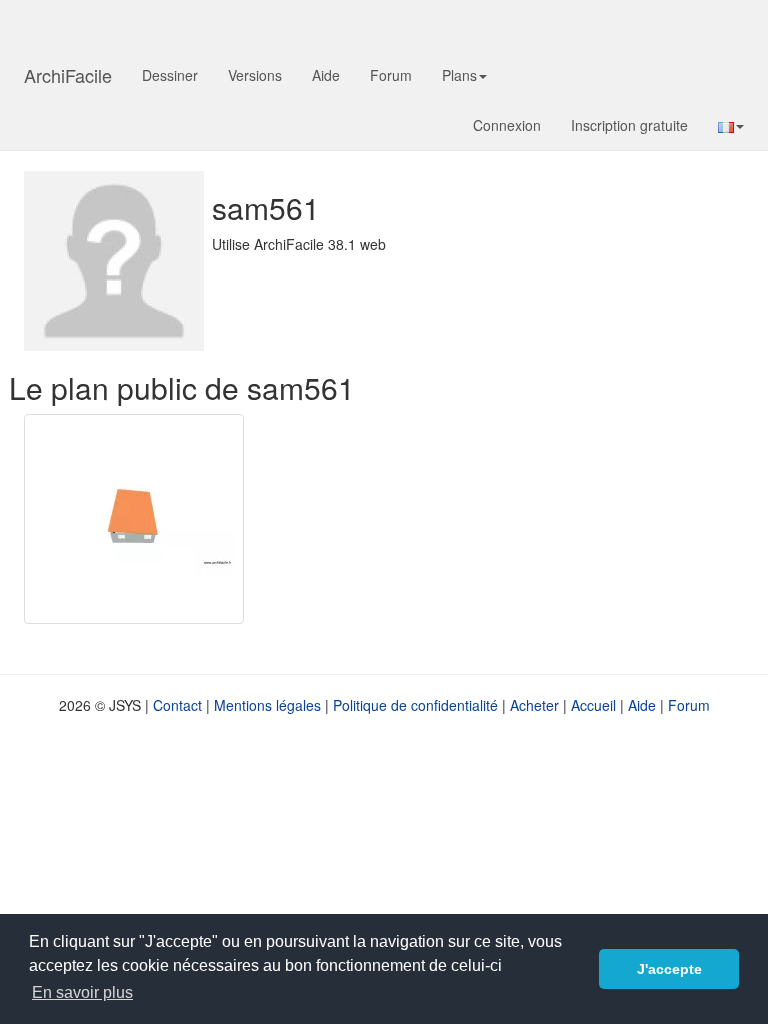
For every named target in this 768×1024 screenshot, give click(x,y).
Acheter (534, 705)
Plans (459, 75)
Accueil (593, 705)
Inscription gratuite (629, 125)
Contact (177, 705)
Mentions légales (267, 705)
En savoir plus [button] (82, 992)
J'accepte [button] (669, 969)
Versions (255, 75)
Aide (326, 75)
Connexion (507, 125)
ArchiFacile (68, 75)
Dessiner (170, 75)
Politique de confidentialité (415, 705)
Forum (391, 75)
